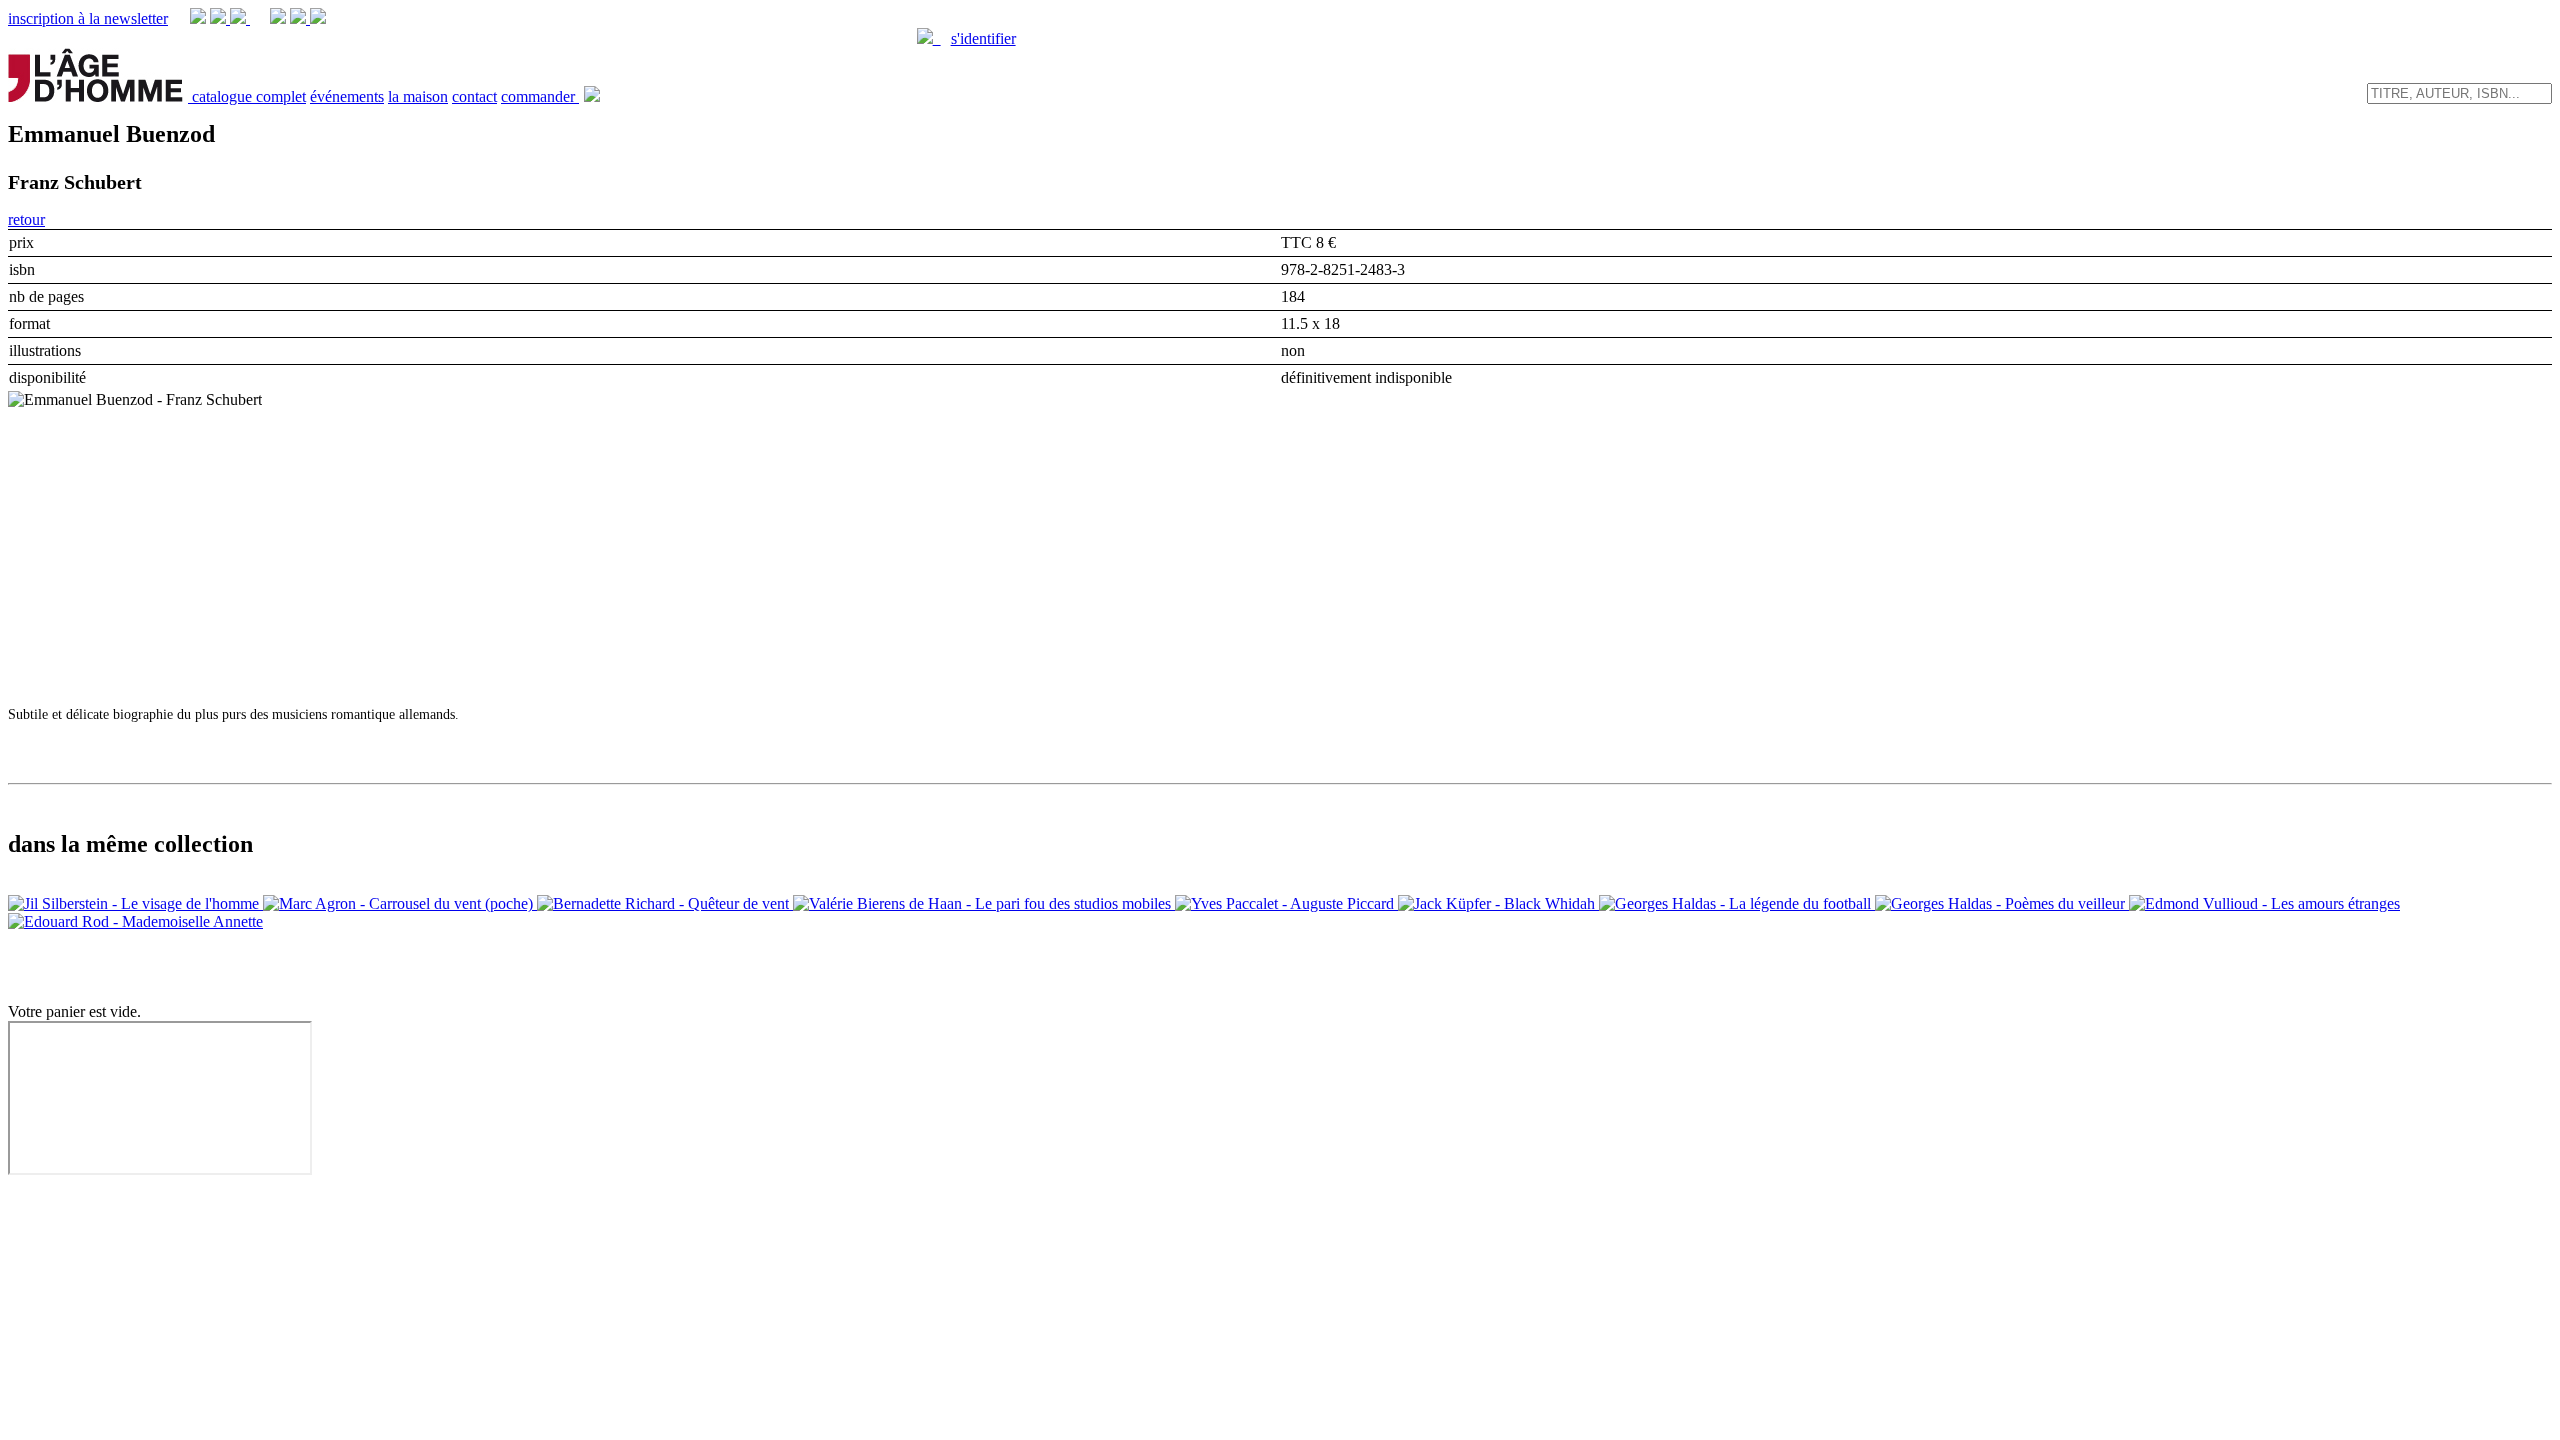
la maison (418, 96)
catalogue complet (249, 96)
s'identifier (983, 38)
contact (474, 96)
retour (26, 219)
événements (347, 96)
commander (540, 96)
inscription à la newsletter (88, 18)
